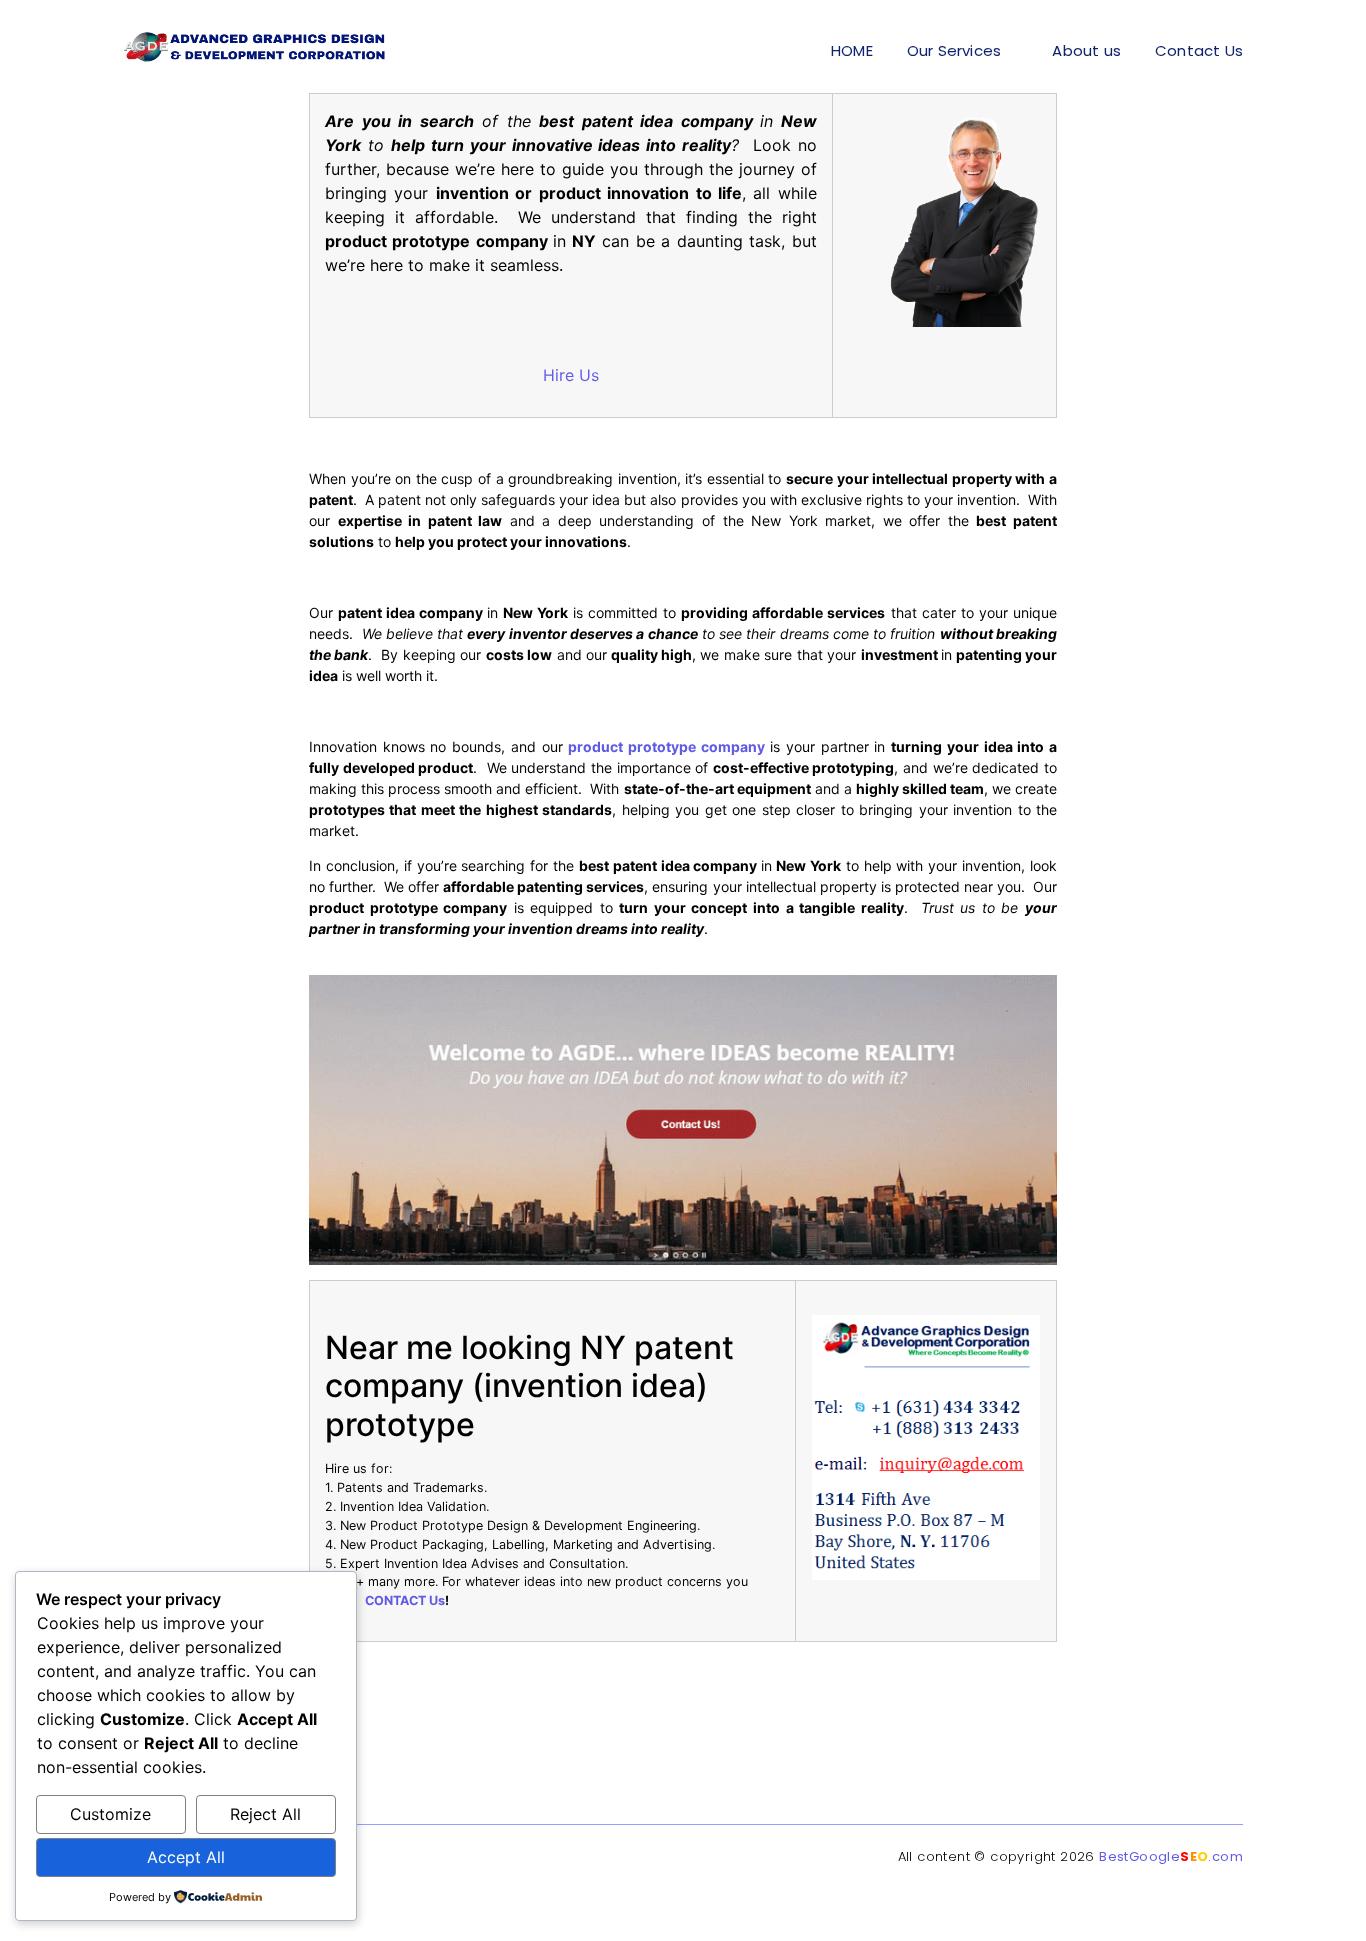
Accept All (186, 1857)
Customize (110, 1814)
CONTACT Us (405, 1600)
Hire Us (571, 375)
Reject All (265, 1814)
